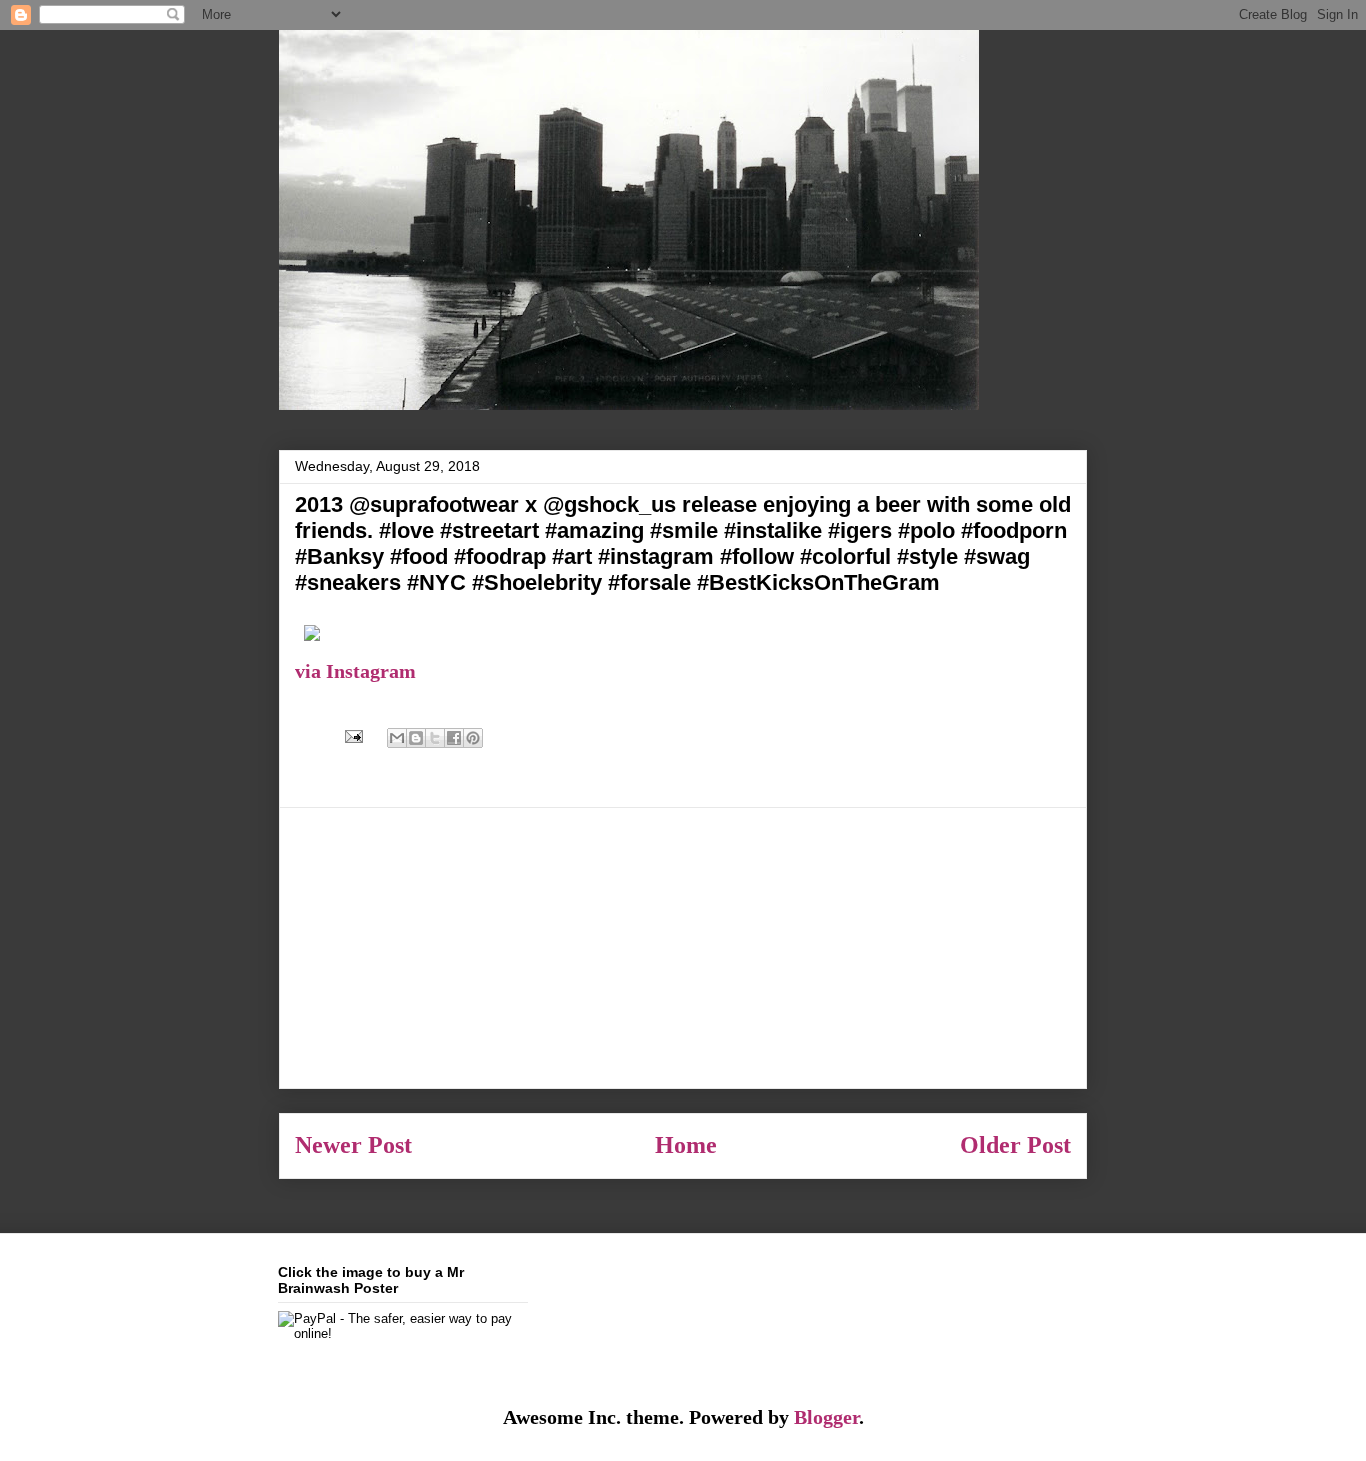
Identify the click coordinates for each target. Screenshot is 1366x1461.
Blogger (826, 1417)
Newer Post (353, 1145)
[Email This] (397, 738)
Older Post (1015, 1145)
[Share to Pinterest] (473, 738)
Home (686, 1145)
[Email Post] (351, 734)
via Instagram (355, 671)
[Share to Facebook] (454, 738)
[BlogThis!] (416, 738)
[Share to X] (435, 738)
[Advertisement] (683, 948)
